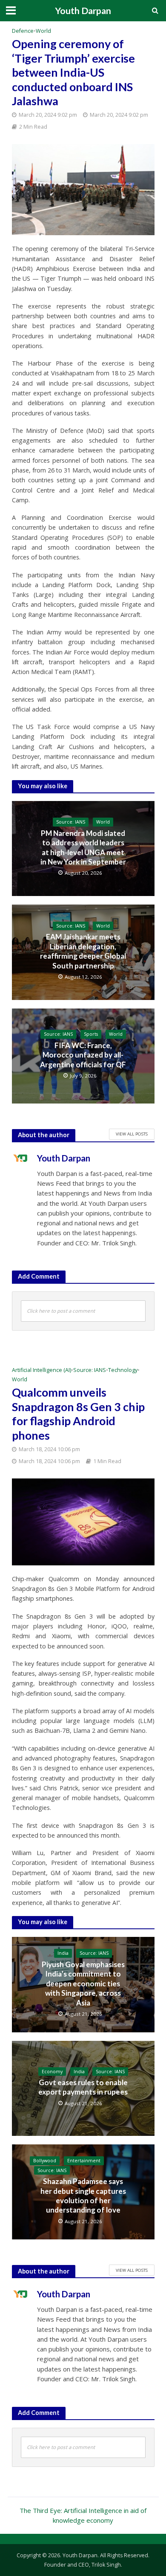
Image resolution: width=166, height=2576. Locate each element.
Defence (23, 31)
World (43, 31)
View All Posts (132, 1134)
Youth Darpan (83, 11)
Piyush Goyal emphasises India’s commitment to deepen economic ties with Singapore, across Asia (83, 1984)
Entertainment (84, 2161)
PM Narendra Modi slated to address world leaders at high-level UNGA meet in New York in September (83, 847)
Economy (52, 2072)
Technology (123, 1370)
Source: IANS (71, 822)
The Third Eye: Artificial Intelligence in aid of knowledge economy (83, 2515)
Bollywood (45, 2161)
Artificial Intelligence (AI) (41, 1370)
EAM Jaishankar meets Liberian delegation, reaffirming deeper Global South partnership (83, 951)
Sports (91, 1034)
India (63, 1953)
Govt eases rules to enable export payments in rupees (83, 2087)
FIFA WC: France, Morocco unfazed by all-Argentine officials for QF (83, 1055)
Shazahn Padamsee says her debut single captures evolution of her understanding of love (83, 2196)
